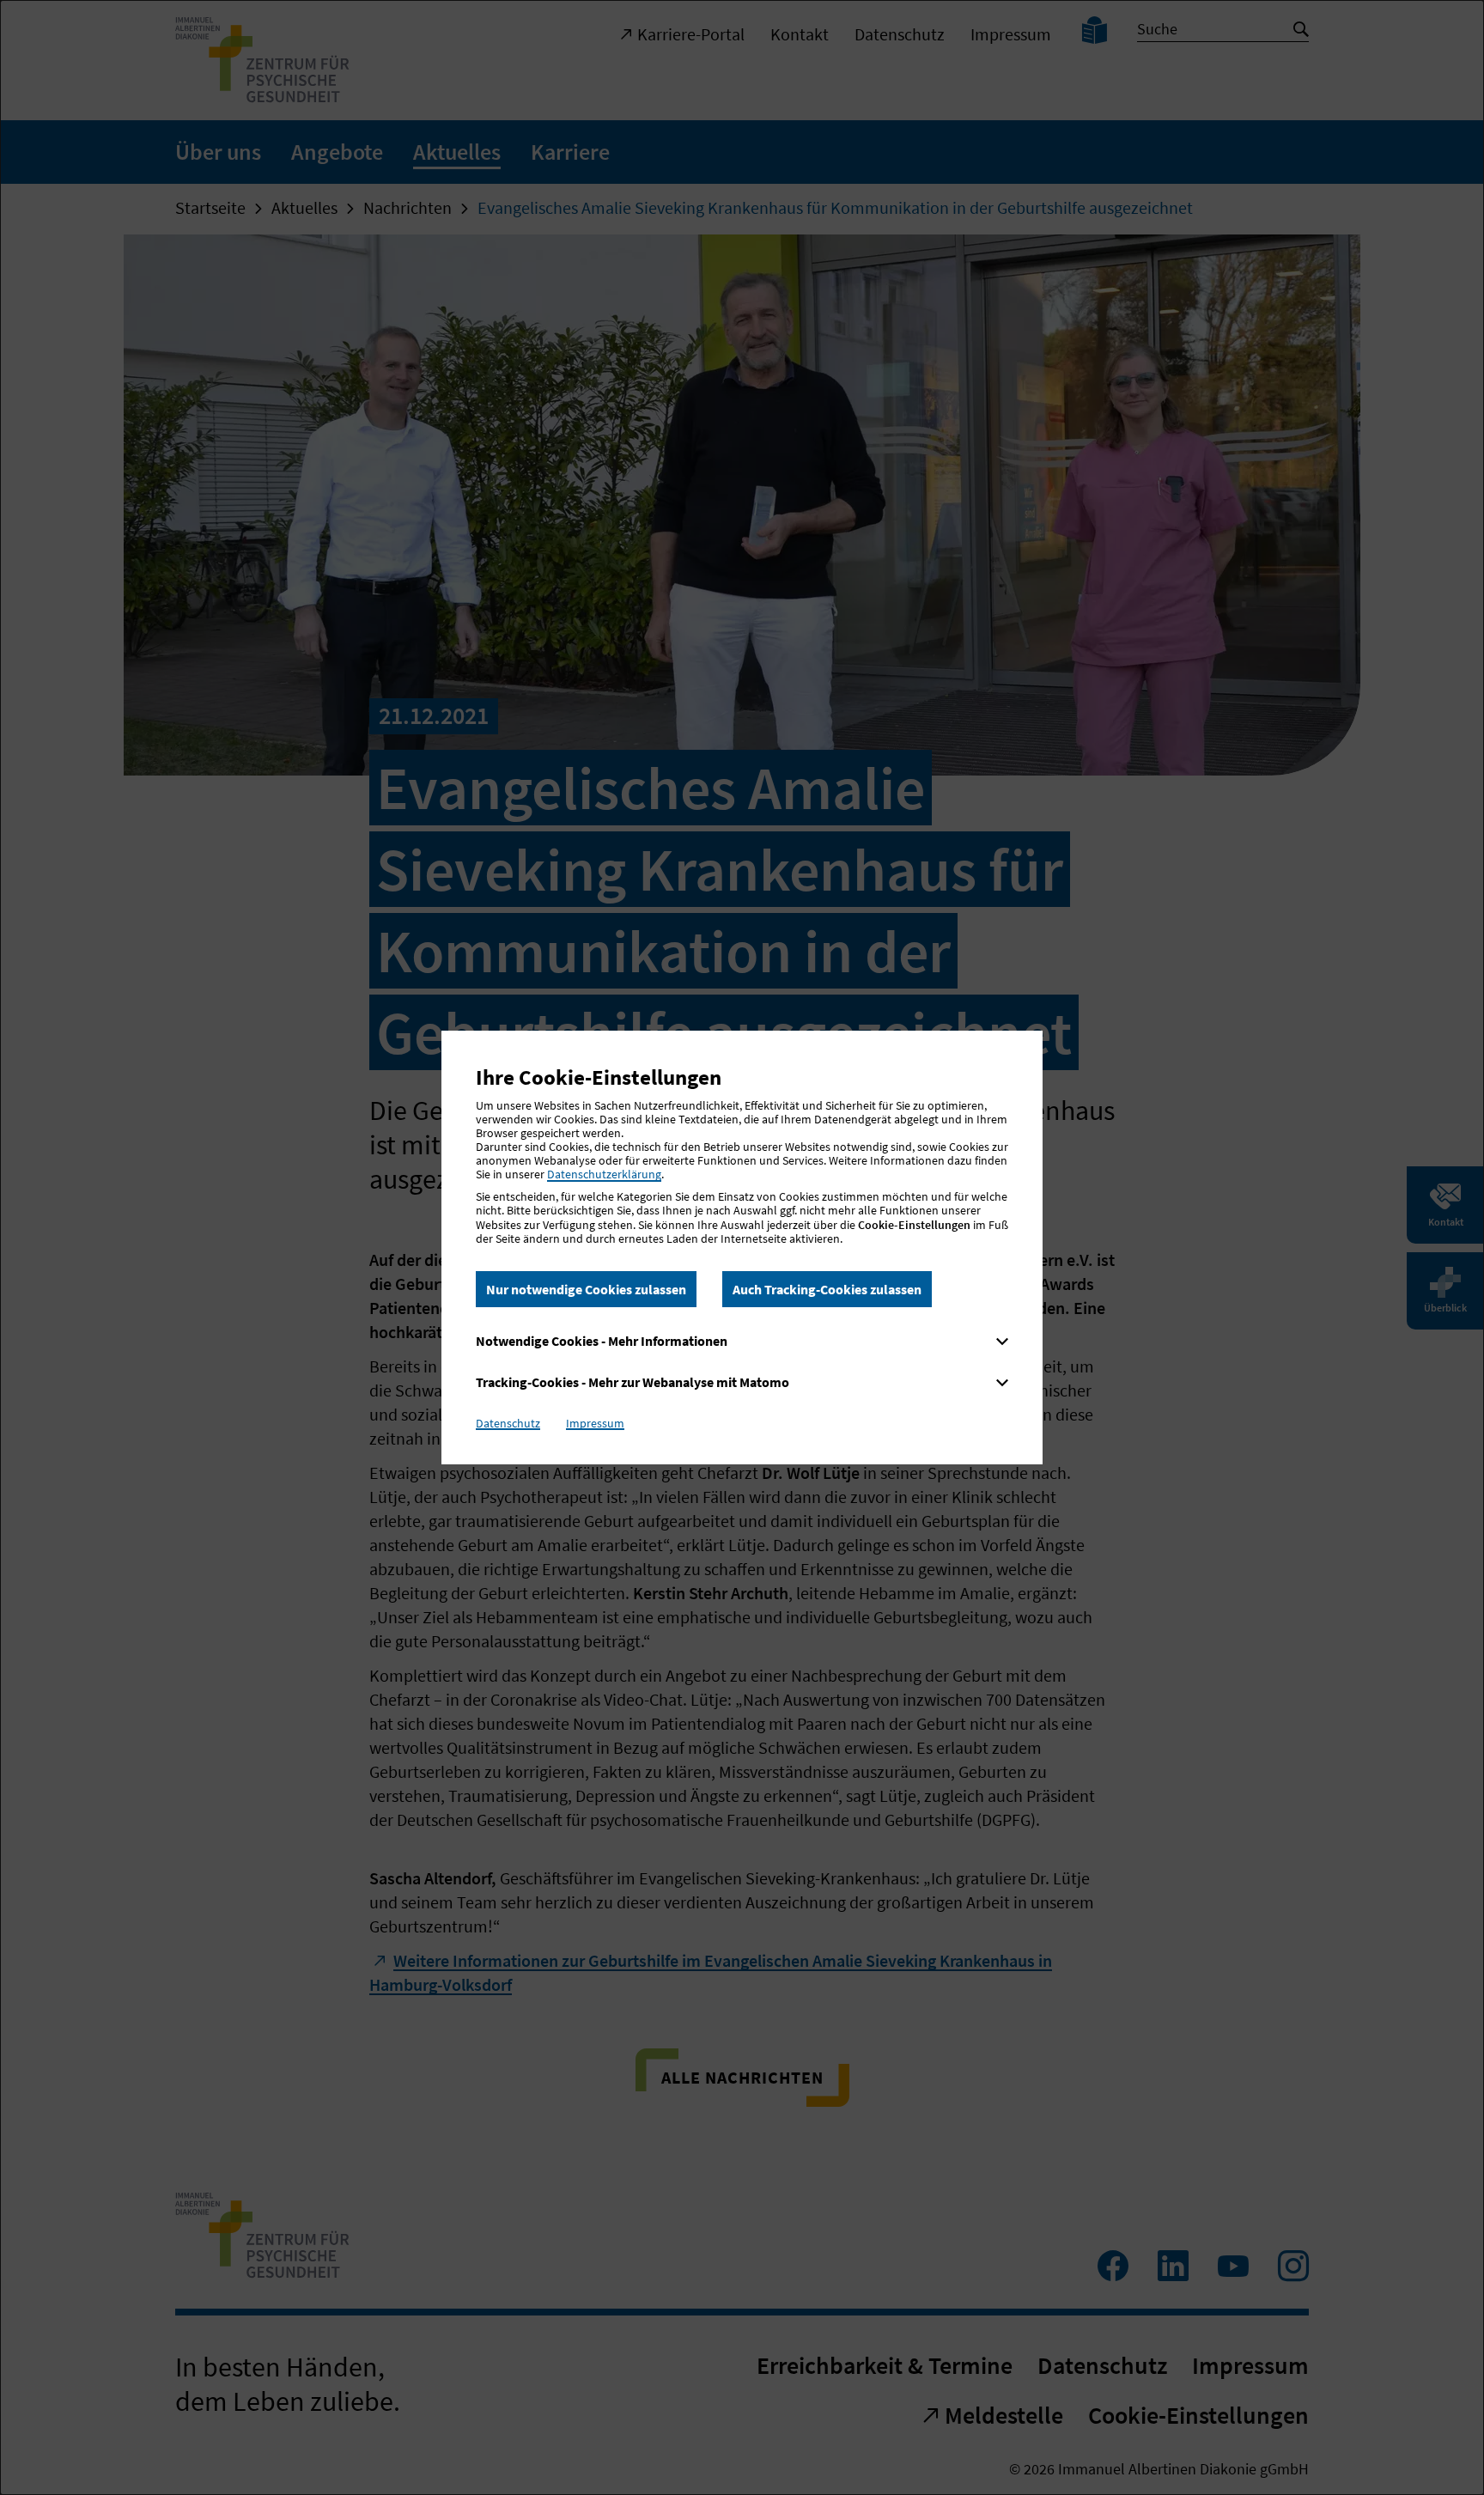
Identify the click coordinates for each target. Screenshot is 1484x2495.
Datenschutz (508, 1423)
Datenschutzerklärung (604, 1174)
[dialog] (742, 1247)
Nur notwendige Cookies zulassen (586, 1289)
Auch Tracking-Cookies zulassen (827, 1289)
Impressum (595, 1423)
